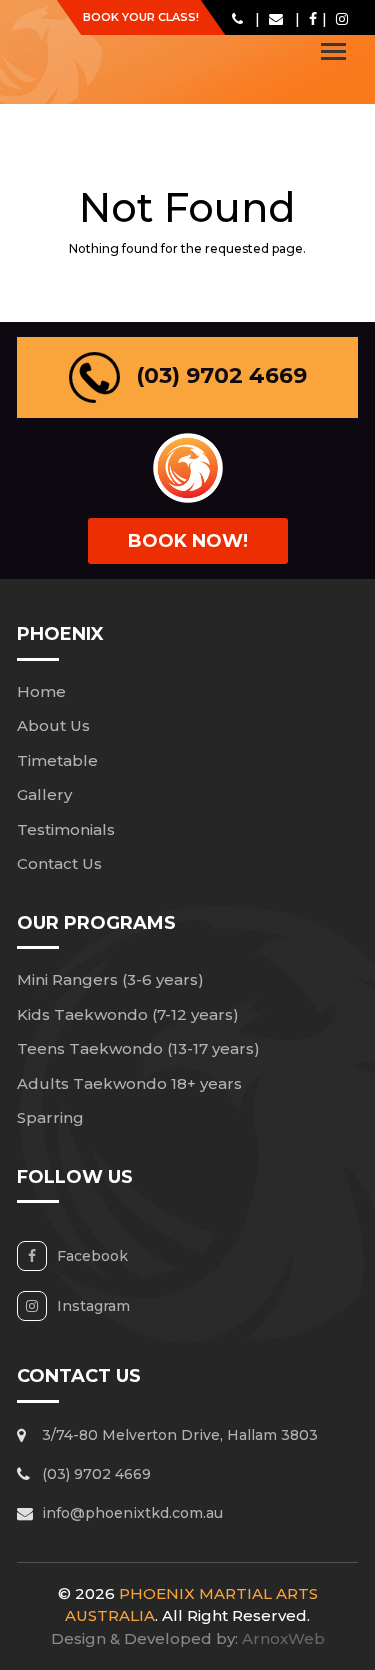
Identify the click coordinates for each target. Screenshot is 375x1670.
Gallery (44, 794)
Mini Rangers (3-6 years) (110, 979)
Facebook (92, 1256)
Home (41, 691)
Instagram (93, 1306)
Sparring (50, 1117)
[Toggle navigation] (333, 51)
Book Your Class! (141, 17)
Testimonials (66, 829)
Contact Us (59, 863)
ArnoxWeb (283, 1638)
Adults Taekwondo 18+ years (129, 1083)
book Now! (188, 541)
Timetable (57, 760)
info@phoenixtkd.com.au (132, 1513)
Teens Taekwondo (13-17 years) (138, 1048)
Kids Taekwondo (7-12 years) (128, 1014)
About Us (53, 725)
